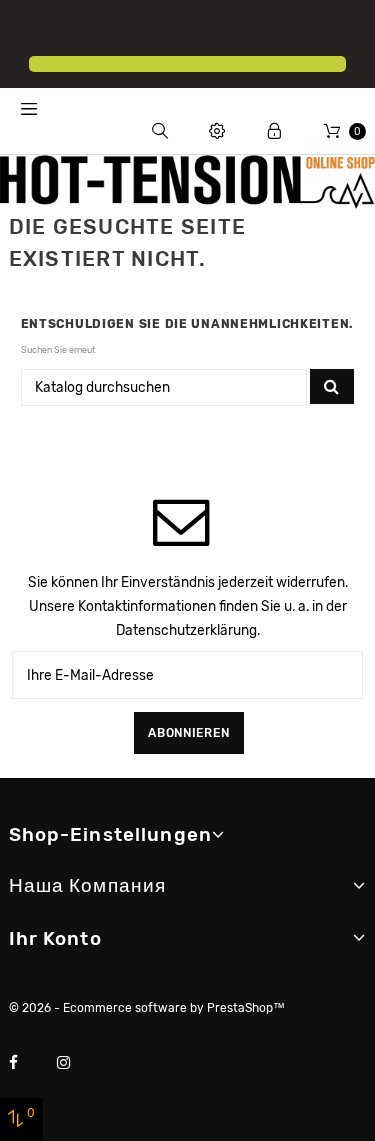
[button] (32, 30)
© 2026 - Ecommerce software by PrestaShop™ (147, 1008)
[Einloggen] (274, 131)
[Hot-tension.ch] (187, 181)
